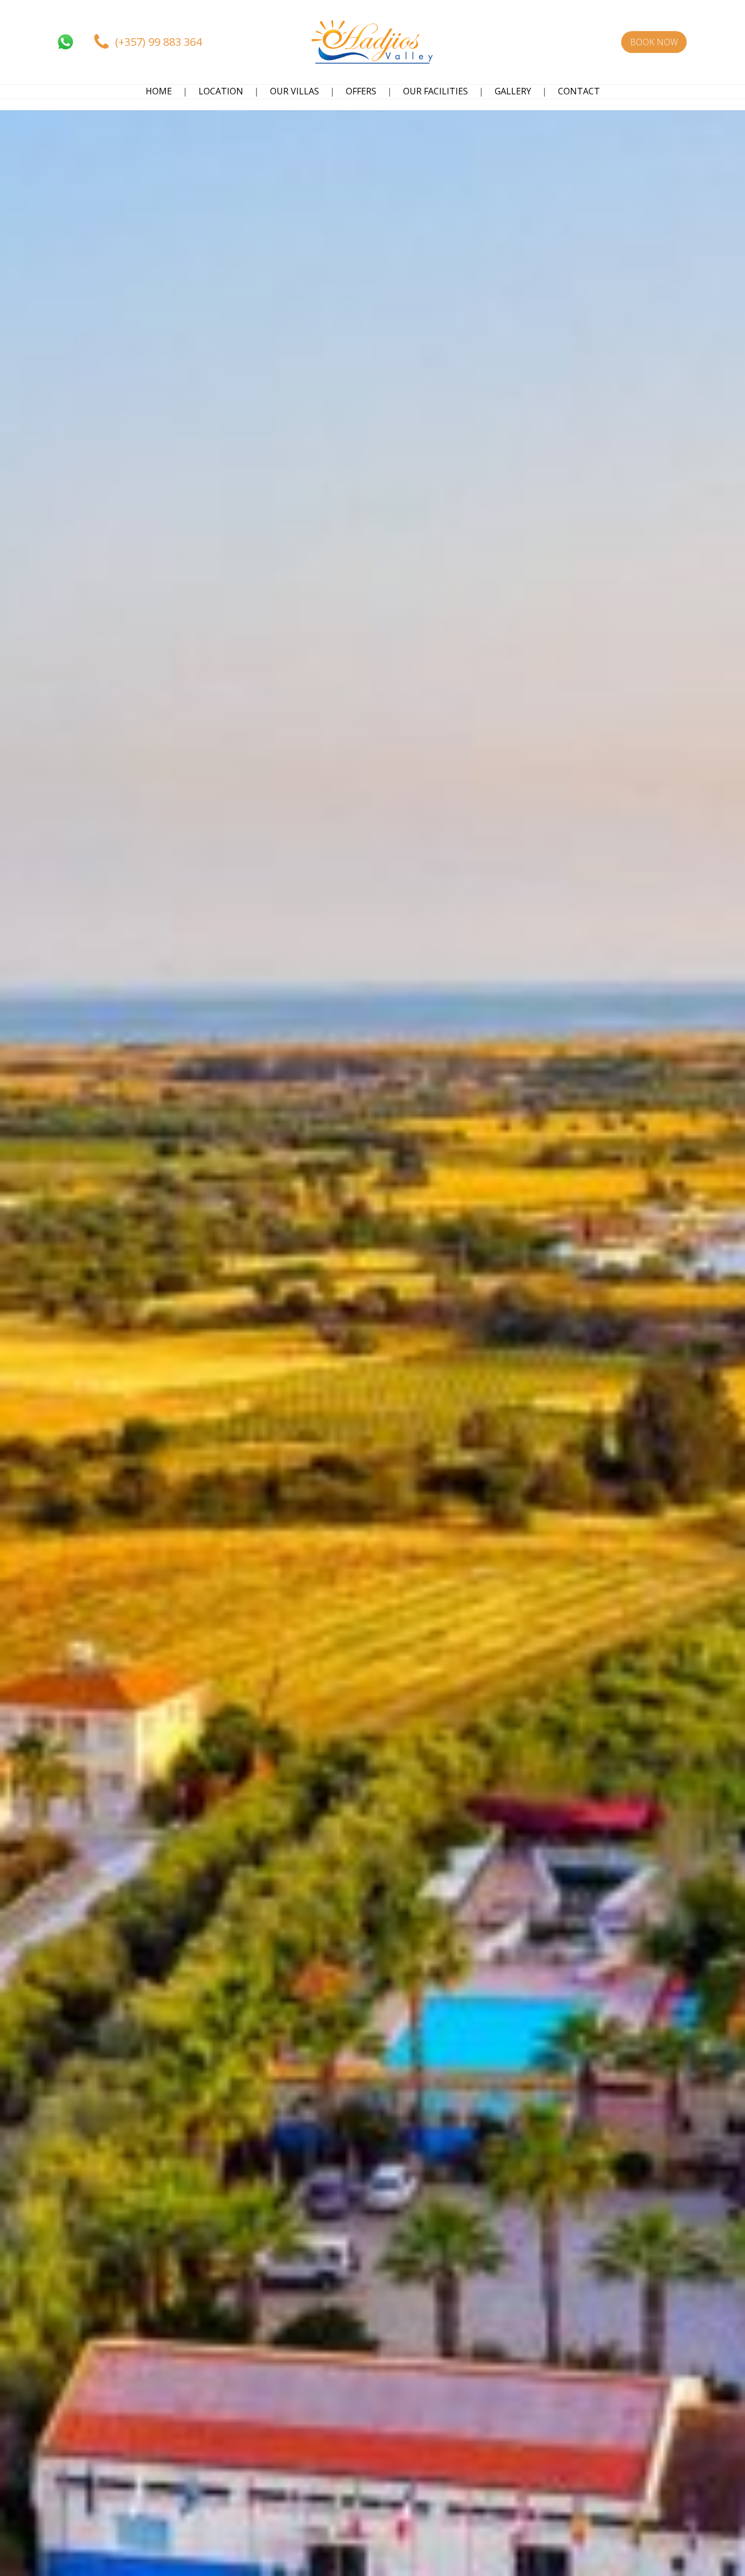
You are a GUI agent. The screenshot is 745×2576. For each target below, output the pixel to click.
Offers (361, 91)
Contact (579, 91)
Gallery (513, 91)
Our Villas (295, 91)
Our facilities (435, 91)
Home (159, 91)
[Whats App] (65, 42)
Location (221, 91)
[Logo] (372, 42)
